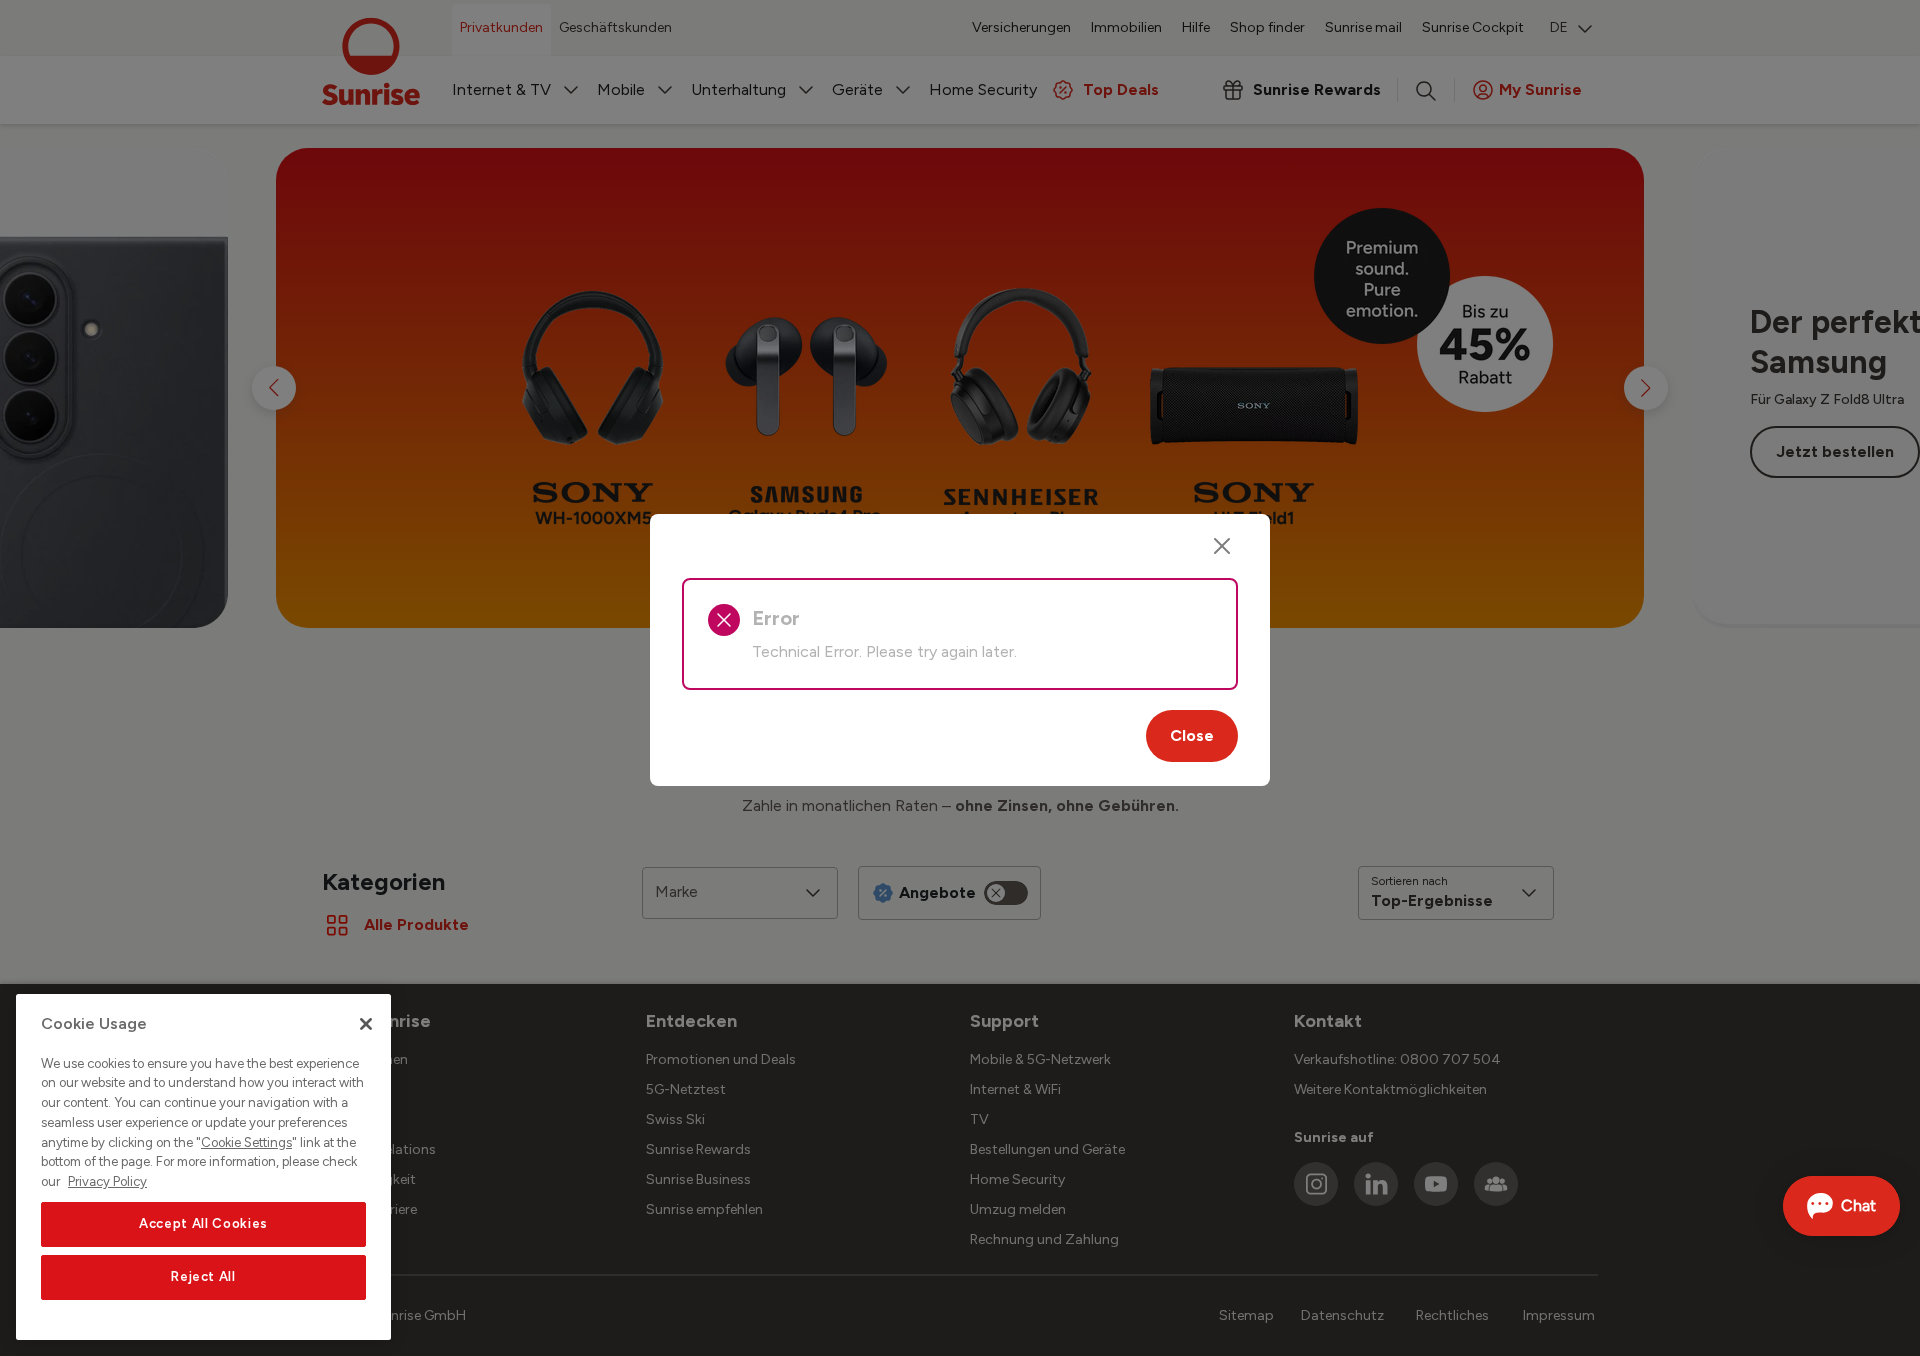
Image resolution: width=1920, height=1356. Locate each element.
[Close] (1222, 546)
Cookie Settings (246, 1142)
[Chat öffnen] (1841, 1206)
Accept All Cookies (203, 1223)
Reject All (203, 1277)
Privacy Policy (107, 1181)
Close (1192, 735)
